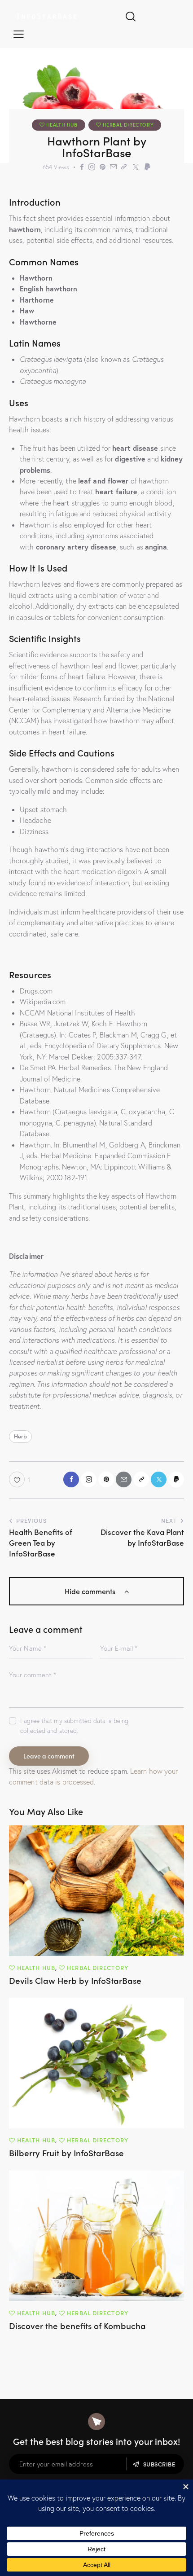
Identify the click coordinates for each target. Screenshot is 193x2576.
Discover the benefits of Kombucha (77, 2326)
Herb (20, 1436)
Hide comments (91, 1591)
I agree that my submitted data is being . (74, 1726)
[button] (19, 33)
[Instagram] (92, 167)
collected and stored (48, 1731)
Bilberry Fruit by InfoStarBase (66, 2153)
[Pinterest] (103, 167)
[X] (136, 167)
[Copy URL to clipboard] (124, 167)
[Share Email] (113, 167)
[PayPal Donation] (147, 167)
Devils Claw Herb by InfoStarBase (75, 1980)
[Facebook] (82, 167)
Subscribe (159, 2464)
